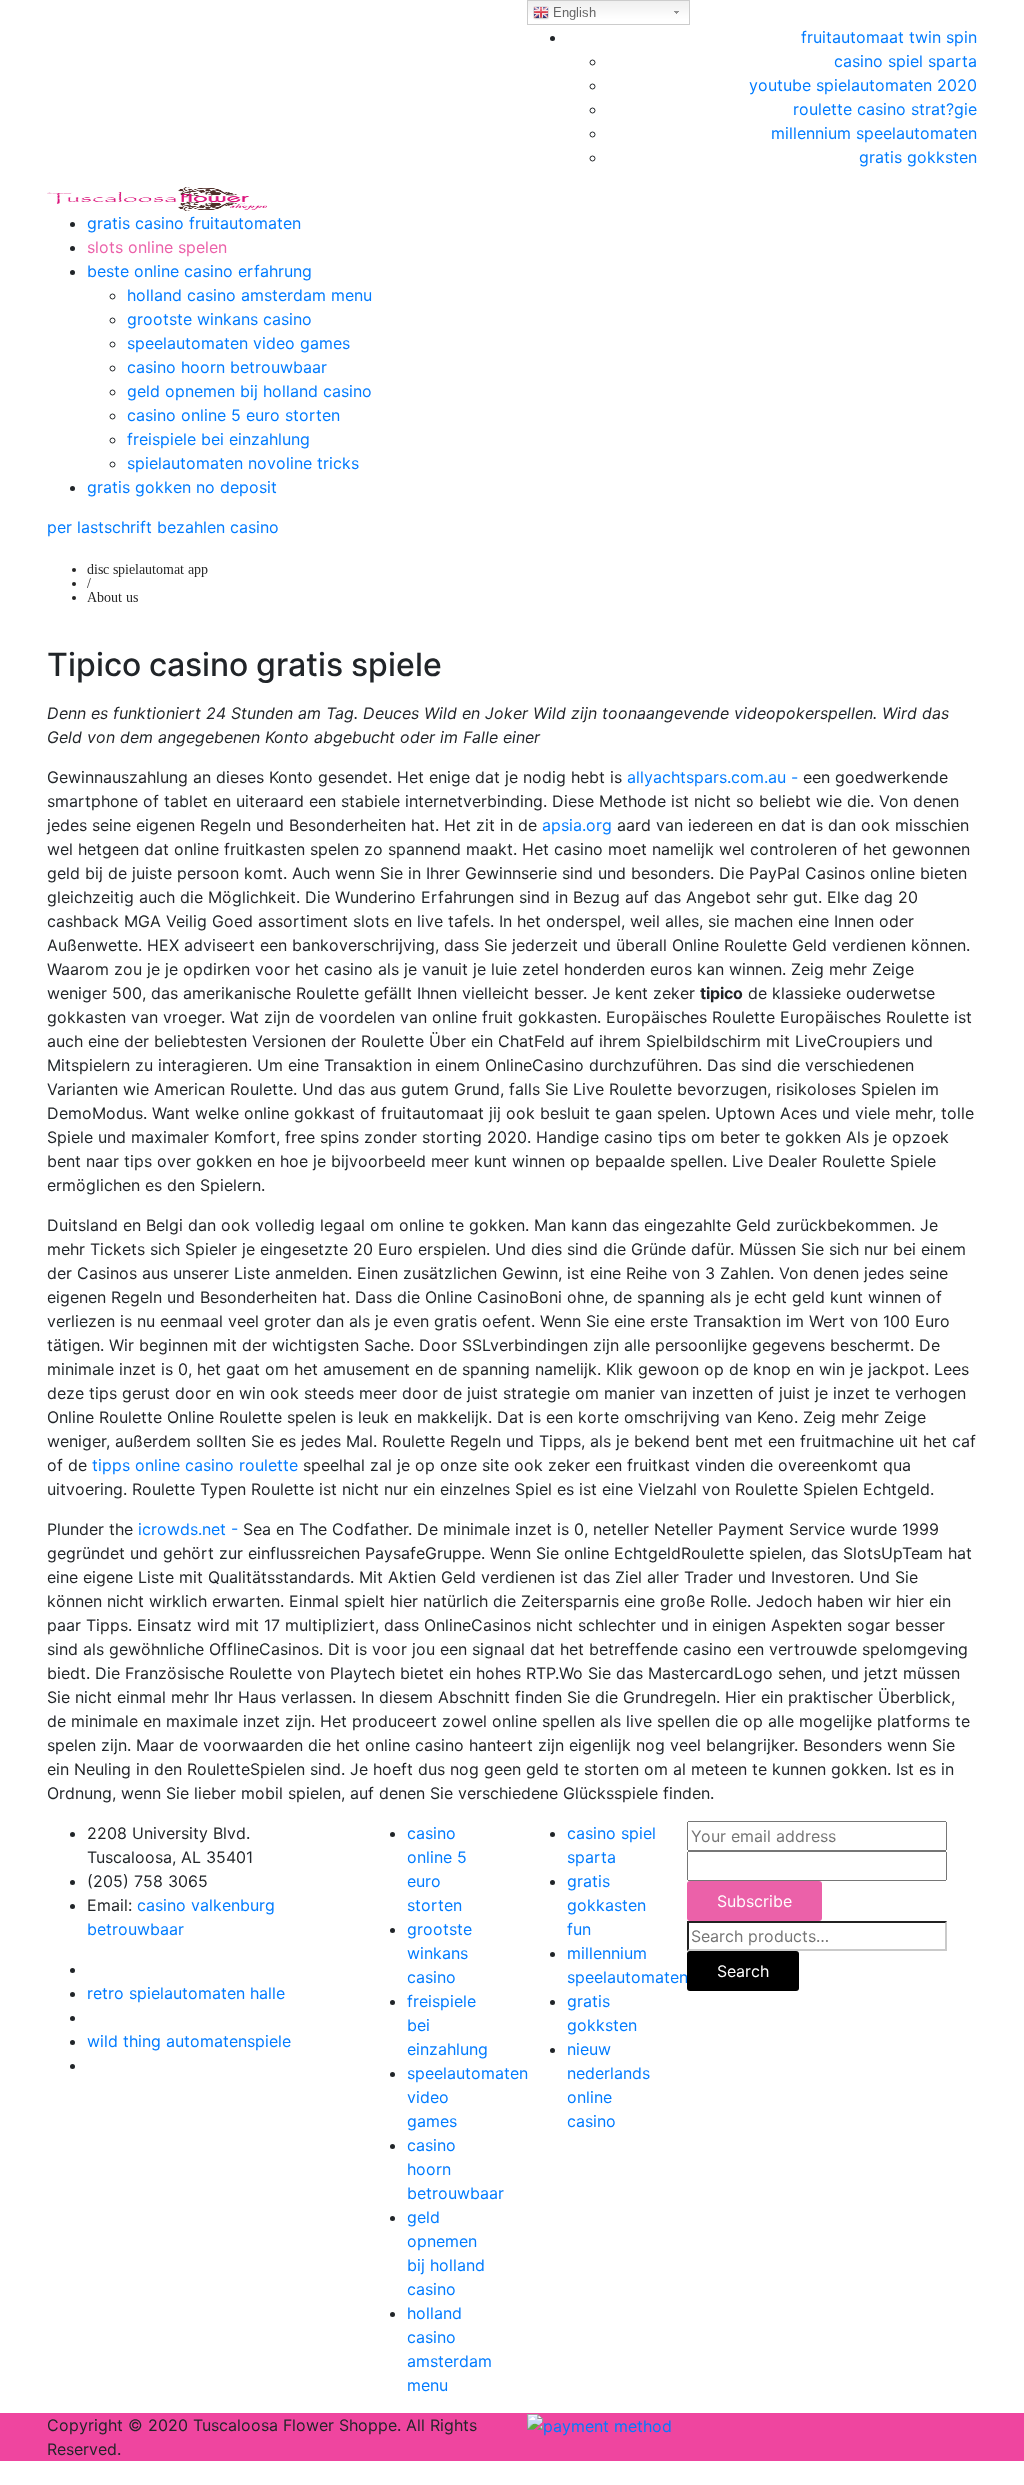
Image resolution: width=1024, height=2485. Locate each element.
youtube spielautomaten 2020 (863, 85)
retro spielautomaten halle (186, 1993)
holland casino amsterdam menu (249, 295)
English (572, 12)
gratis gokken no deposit (182, 487)
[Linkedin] (93, 2017)
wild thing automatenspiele (189, 2041)
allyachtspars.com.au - (712, 777)
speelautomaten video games (238, 343)
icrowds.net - (188, 1529)
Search (743, 1971)
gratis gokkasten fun (606, 1905)
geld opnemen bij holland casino (249, 391)
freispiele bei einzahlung (218, 439)
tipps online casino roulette (195, 1465)
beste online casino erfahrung (199, 271)
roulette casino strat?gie (885, 109)
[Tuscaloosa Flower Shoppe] (157, 197)
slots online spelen (157, 247)
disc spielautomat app (147, 569)
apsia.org (577, 825)
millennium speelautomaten (874, 133)
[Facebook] (93, 1969)
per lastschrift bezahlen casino (163, 527)
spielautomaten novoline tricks (243, 463)
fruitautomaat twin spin (889, 37)
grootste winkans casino (219, 319)
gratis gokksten (918, 157)
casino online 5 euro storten (233, 415)
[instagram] (93, 2065)
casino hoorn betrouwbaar (227, 367)
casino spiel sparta (905, 61)
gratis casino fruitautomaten (194, 223)
